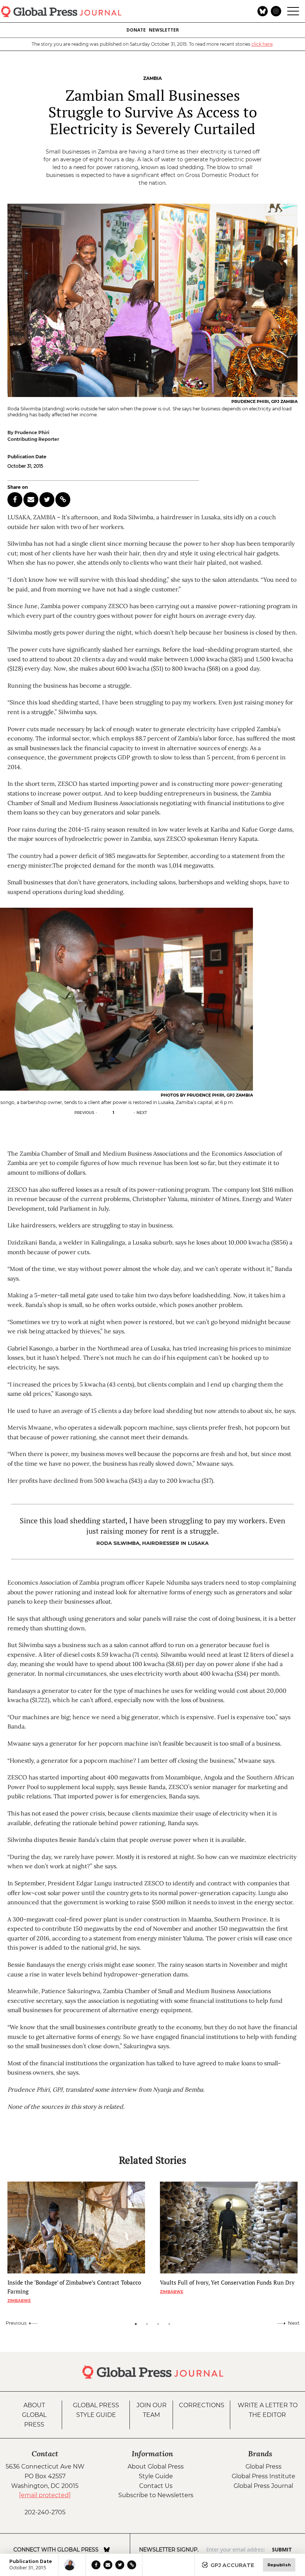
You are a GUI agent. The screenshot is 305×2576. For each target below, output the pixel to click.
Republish (279, 2565)
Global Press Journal (263, 2486)
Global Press (264, 2467)
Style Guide (156, 2476)
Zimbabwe (19, 2301)
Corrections (202, 2405)
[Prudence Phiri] (72, 2565)
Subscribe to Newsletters (156, 2495)
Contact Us (156, 2486)
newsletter (164, 30)
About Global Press (34, 2415)
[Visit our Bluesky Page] (107, 2550)
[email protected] (45, 2495)
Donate (136, 30)
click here (262, 44)
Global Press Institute (264, 2476)
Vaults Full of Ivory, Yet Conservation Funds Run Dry (227, 2282)
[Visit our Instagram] (117, 2550)
